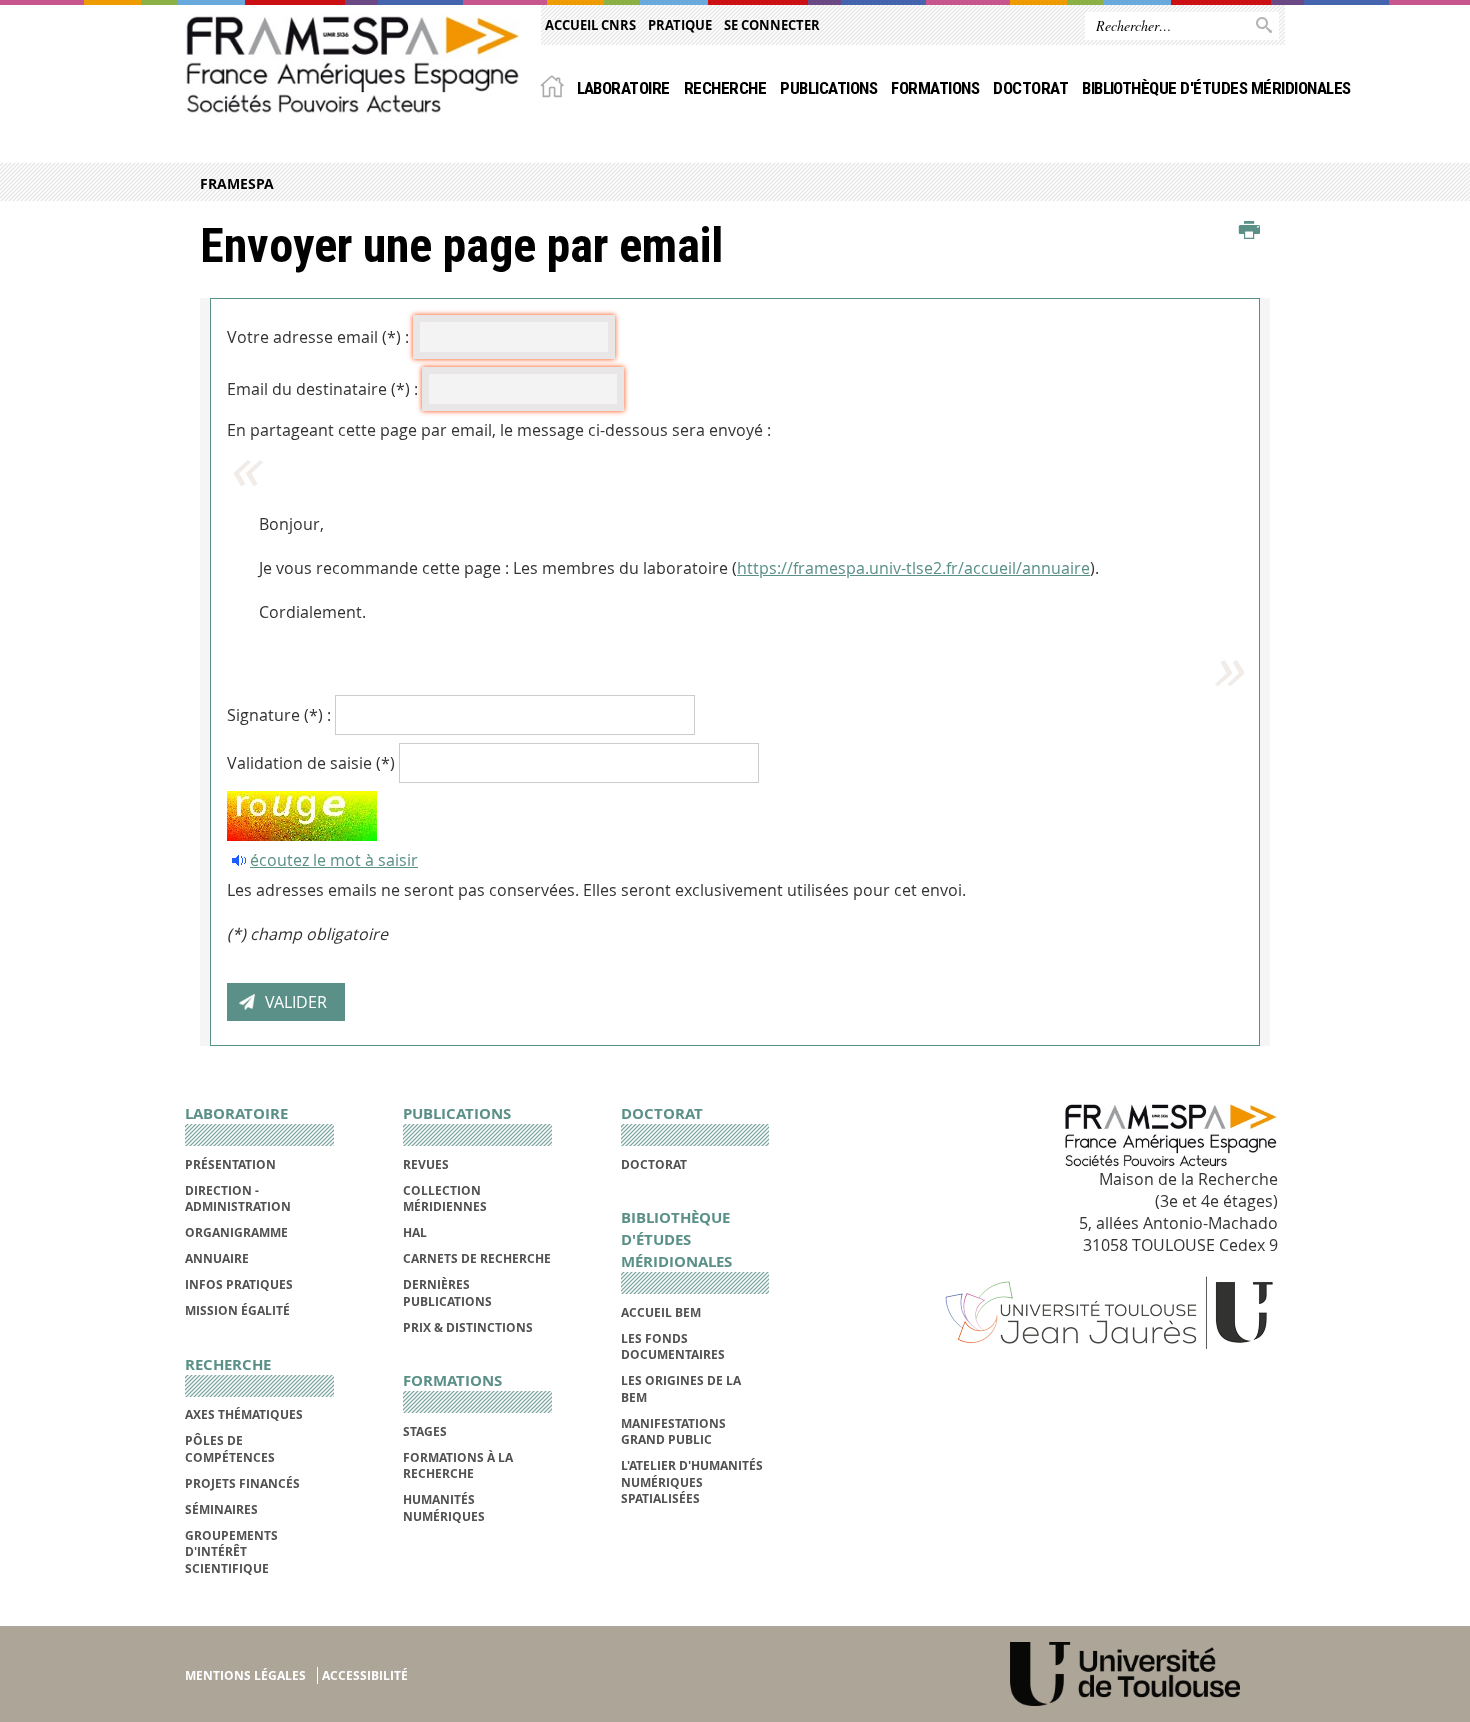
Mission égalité (237, 1310)
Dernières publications (447, 1292)
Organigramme (236, 1232)
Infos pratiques (239, 1284)
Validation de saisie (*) (311, 763)
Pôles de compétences (230, 1448)
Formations (935, 88)
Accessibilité (365, 1675)
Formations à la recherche (458, 1465)
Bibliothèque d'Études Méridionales (1216, 88)
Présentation (230, 1164)
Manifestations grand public (673, 1431)
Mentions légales (245, 1675)
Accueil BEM (661, 1312)
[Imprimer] (1249, 231)
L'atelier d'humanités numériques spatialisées (692, 1482)
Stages (425, 1431)
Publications (828, 88)
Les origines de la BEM (681, 1388)
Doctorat (1030, 88)
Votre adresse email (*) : (318, 337)
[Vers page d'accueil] (353, 64)
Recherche (725, 88)
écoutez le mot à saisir (334, 860)
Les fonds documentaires (673, 1346)
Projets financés (242, 1483)
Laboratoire (623, 88)
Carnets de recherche (477, 1258)
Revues (426, 1164)
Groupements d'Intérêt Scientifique (231, 1552)
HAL (415, 1232)
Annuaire (217, 1258)
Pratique (680, 25)
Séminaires (221, 1509)
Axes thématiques (244, 1414)
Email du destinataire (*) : (322, 389)
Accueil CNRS (590, 25)
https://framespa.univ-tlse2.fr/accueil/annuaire (913, 568)
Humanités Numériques (444, 1507)
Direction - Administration (238, 1198)
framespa (237, 183)
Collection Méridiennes (445, 1198)
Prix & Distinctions (468, 1327)
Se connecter (772, 25)
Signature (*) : (279, 715)
